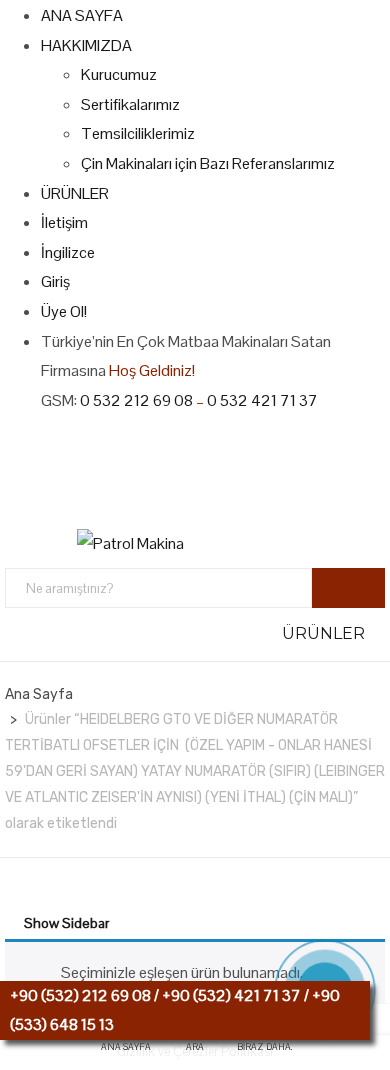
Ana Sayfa (39, 694)
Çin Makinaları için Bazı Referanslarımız (208, 163)
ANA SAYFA (82, 15)
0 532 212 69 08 (136, 400)
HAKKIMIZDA (86, 45)
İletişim (64, 222)
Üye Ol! (64, 311)
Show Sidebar (65, 923)
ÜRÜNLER (75, 193)
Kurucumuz (119, 74)
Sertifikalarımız (130, 104)
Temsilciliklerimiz (138, 133)
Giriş (55, 281)
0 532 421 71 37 (262, 400)
